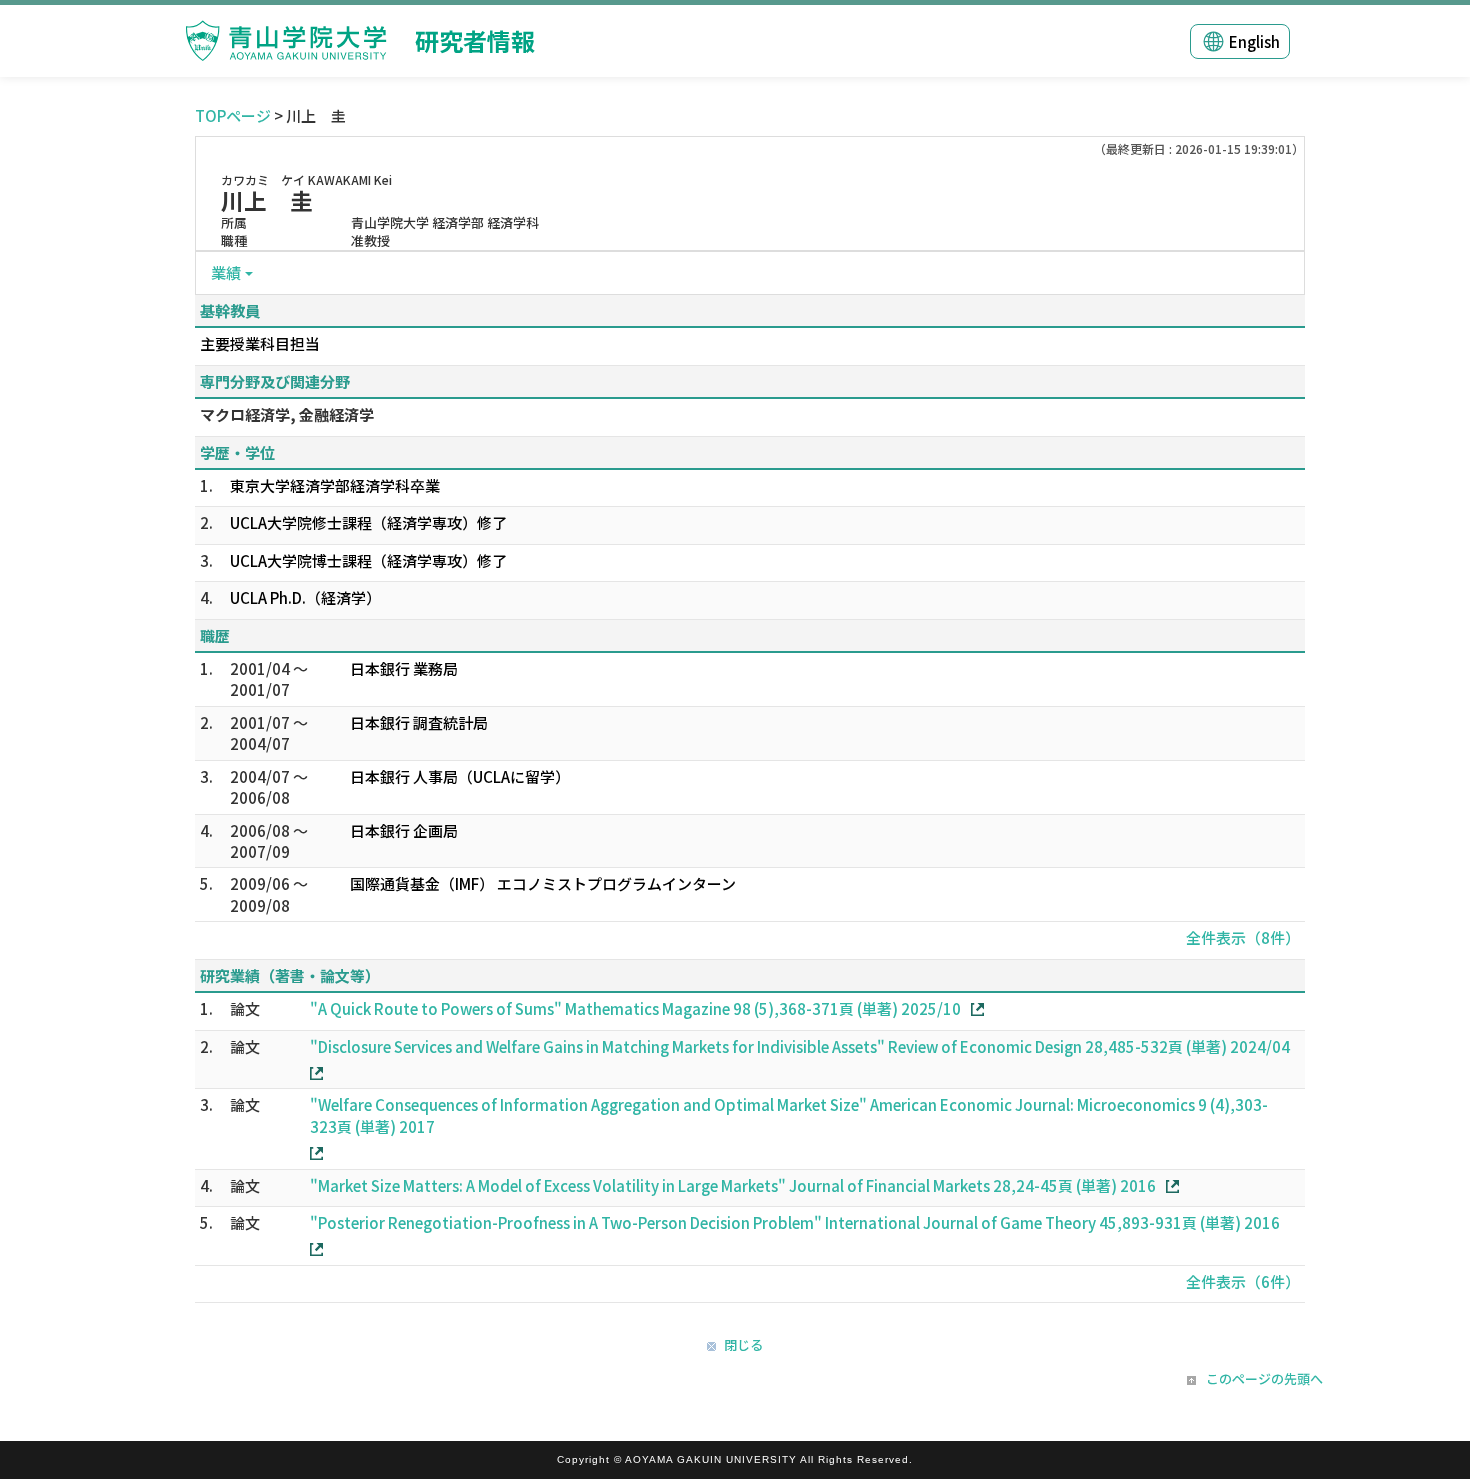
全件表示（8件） (1243, 937)
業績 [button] (226, 272)
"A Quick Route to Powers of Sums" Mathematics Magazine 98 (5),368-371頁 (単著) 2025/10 (635, 1008)
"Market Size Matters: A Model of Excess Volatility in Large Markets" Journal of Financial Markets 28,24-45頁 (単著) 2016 (733, 1185)
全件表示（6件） (1243, 1281)
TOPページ (233, 115)
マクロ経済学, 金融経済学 (287, 414)
